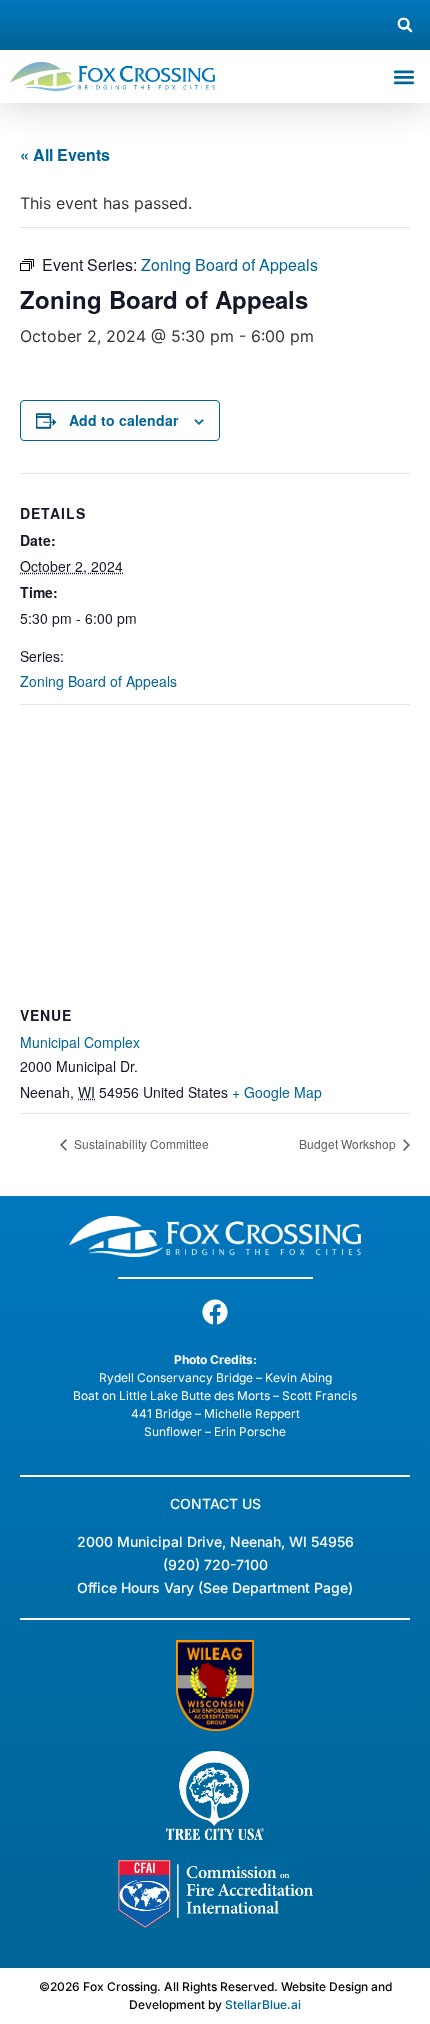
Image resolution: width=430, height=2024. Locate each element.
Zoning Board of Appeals (98, 681)
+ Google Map (277, 1092)
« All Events (65, 154)
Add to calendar (123, 420)
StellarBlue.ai (263, 2004)
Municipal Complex (80, 1042)
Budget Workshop (349, 1143)
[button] (405, 25)
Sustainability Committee (140, 1143)
